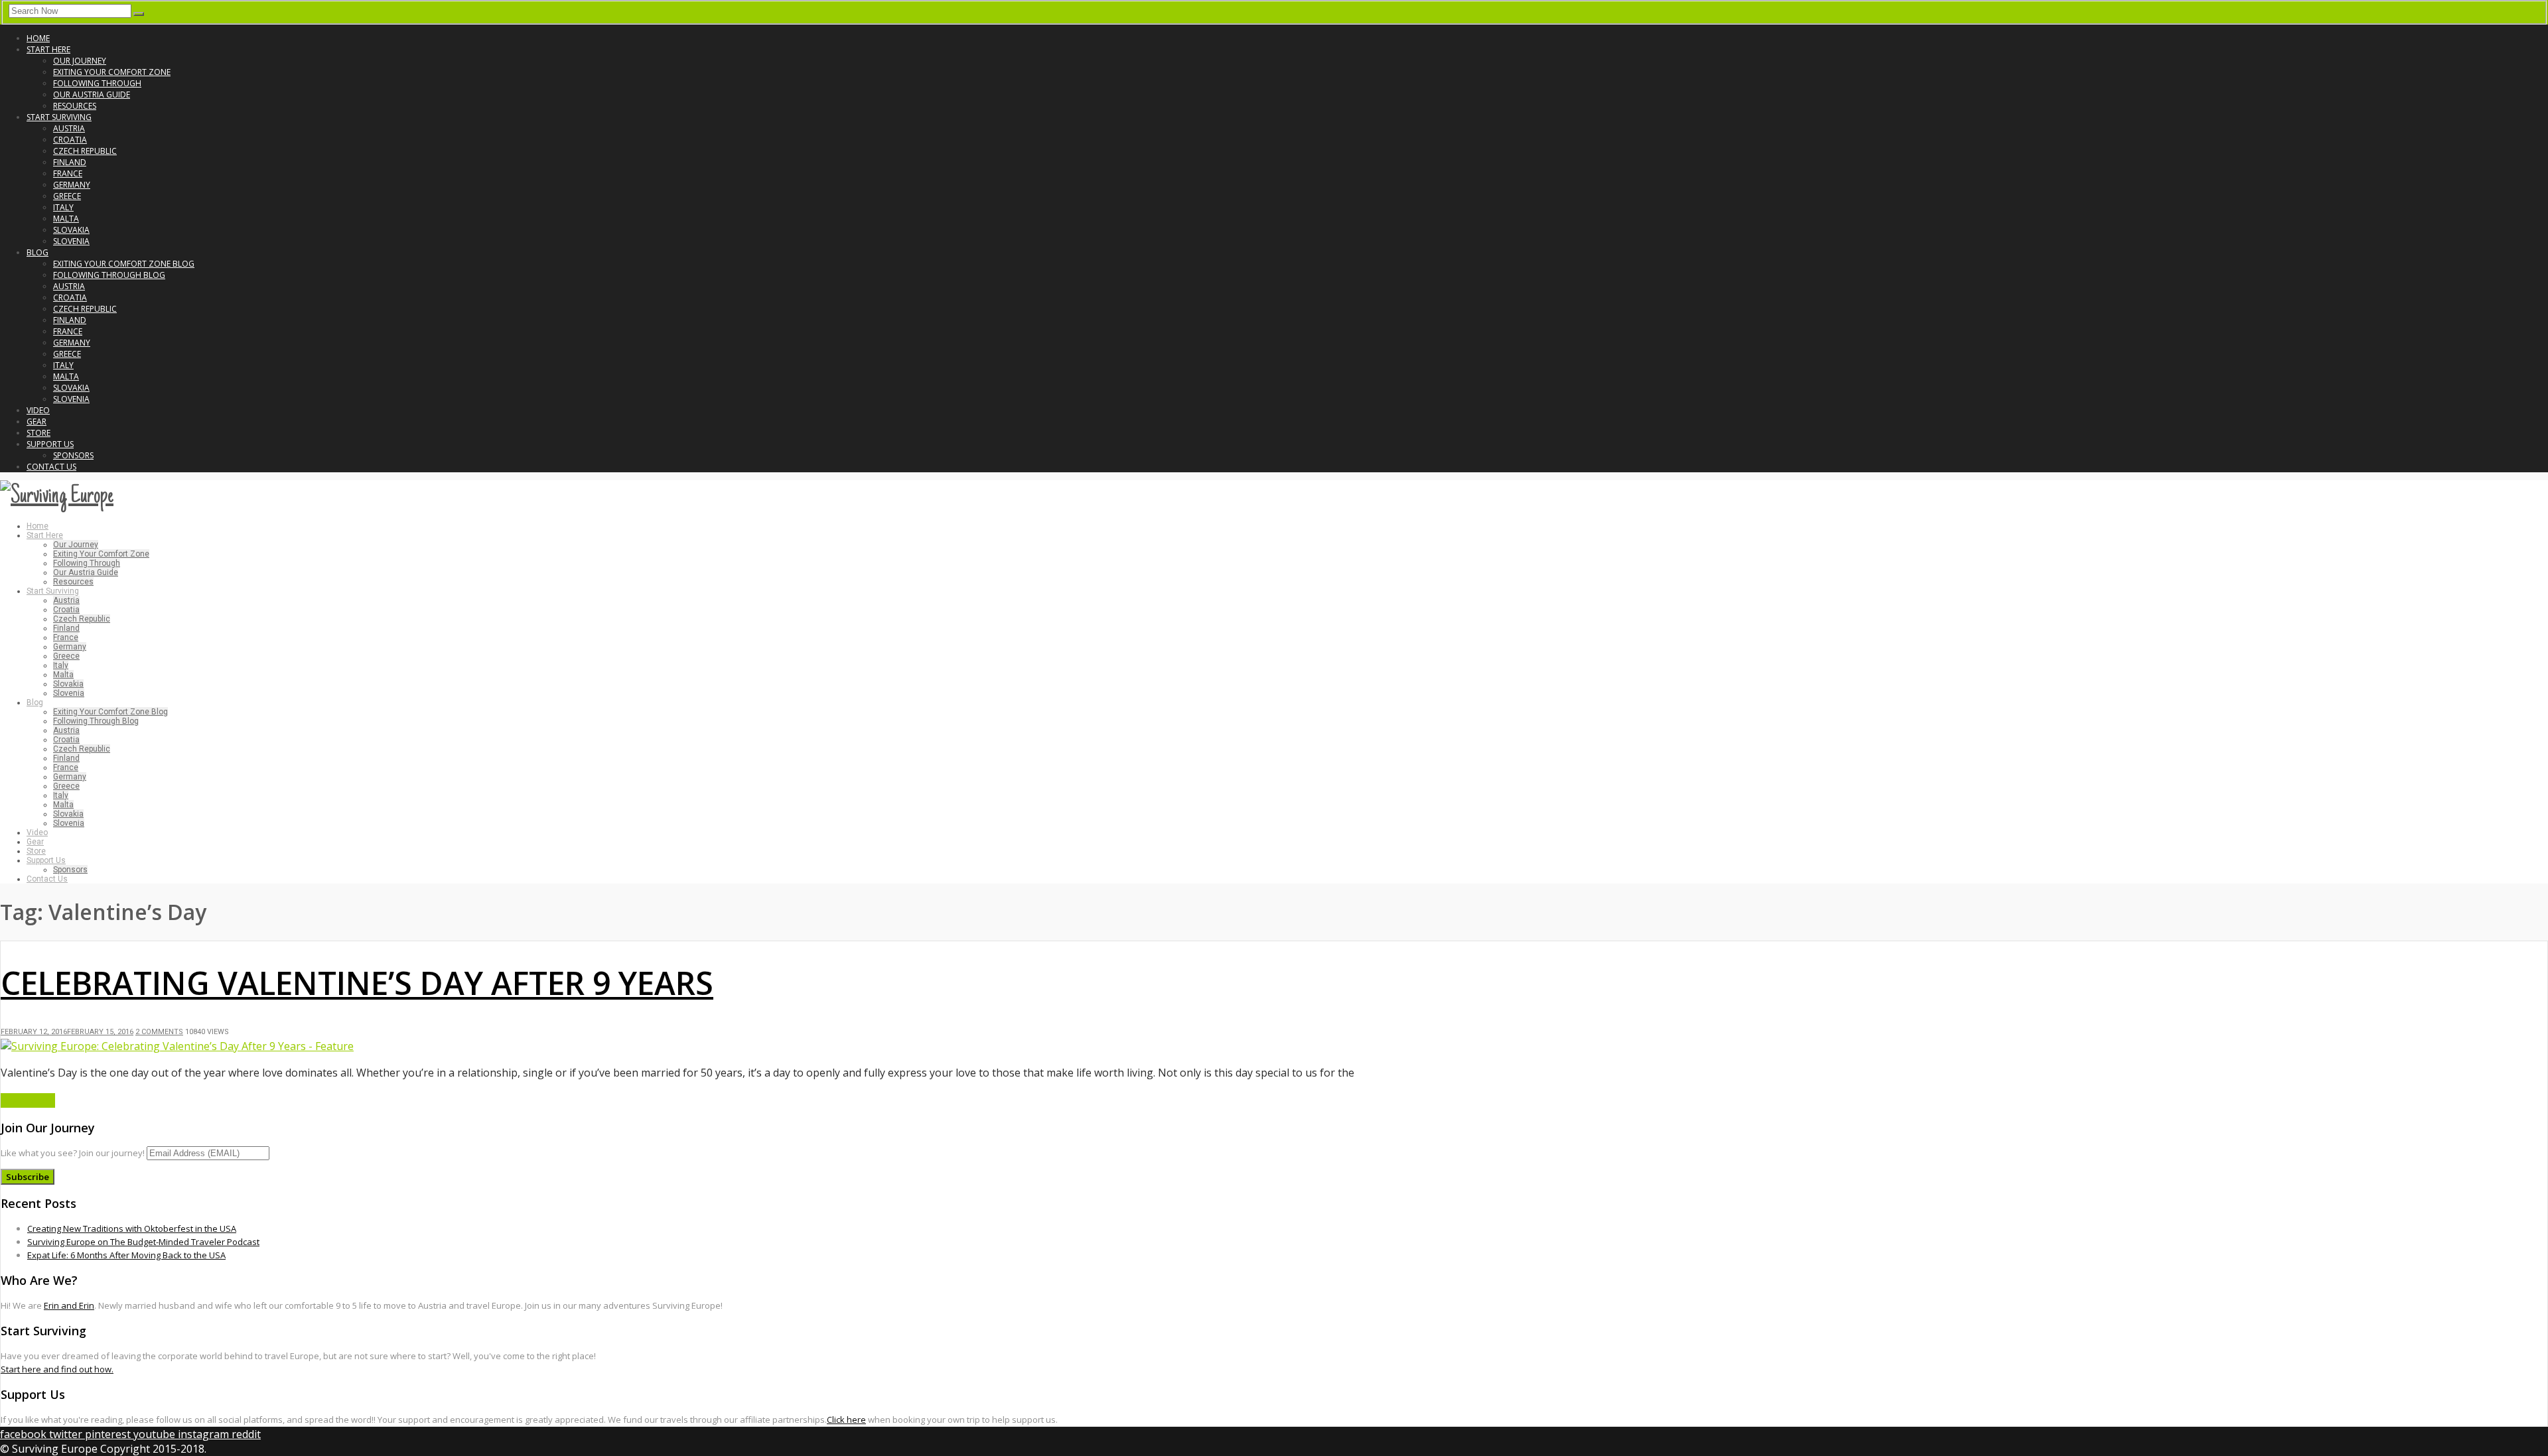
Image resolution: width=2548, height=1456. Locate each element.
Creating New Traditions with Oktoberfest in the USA (132, 1228)
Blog (37, 252)
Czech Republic (85, 151)
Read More (28, 1100)
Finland (70, 162)
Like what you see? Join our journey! (73, 1153)
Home (38, 38)
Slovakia (71, 230)
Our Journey (80, 61)
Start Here (48, 49)
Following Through (97, 83)
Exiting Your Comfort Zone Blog (124, 264)
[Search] (139, 14)
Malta (66, 219)
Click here (846, 1420)
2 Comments (159, 1032)
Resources (75, 106)
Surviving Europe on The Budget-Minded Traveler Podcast (143, 1242)
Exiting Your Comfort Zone (112, 72)
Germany (72, 185)
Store (38, 433)
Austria (69, 128)
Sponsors (73, 455)
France (68, 173)
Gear (36, 422)
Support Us (50, 444)
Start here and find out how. (57, 1369)
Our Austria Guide (92, 95)
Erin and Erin (69, 1305)
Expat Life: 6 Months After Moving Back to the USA (126, 1255)
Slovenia (71, 241)
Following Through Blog (109, 275)
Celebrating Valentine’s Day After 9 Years (357, 983)
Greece (67, 196)
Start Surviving (59, 117)
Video (38, 410)
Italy (63, 207)
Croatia (70, 140)
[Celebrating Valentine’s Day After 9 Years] (177, 1046)
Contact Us (51, 467)
